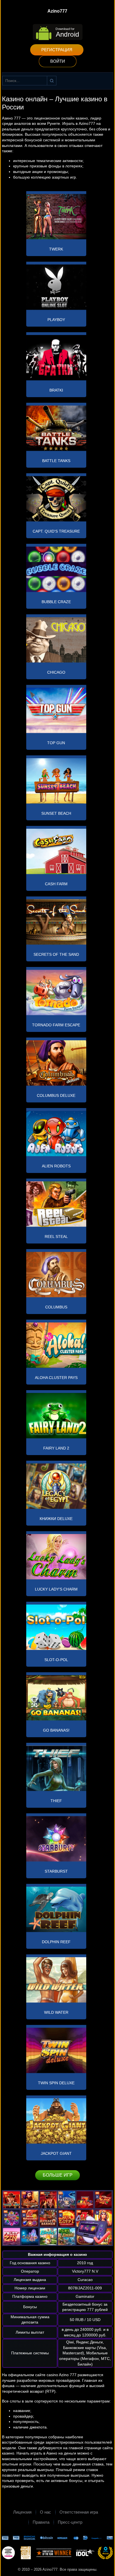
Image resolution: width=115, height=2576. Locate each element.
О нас (45, 2512)
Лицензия (22, 2512)
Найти (52, 81)
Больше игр (58, 2175)
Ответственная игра (79, 2512)
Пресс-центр (70, 2522)
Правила (41, 2522)
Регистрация (57, 50)
